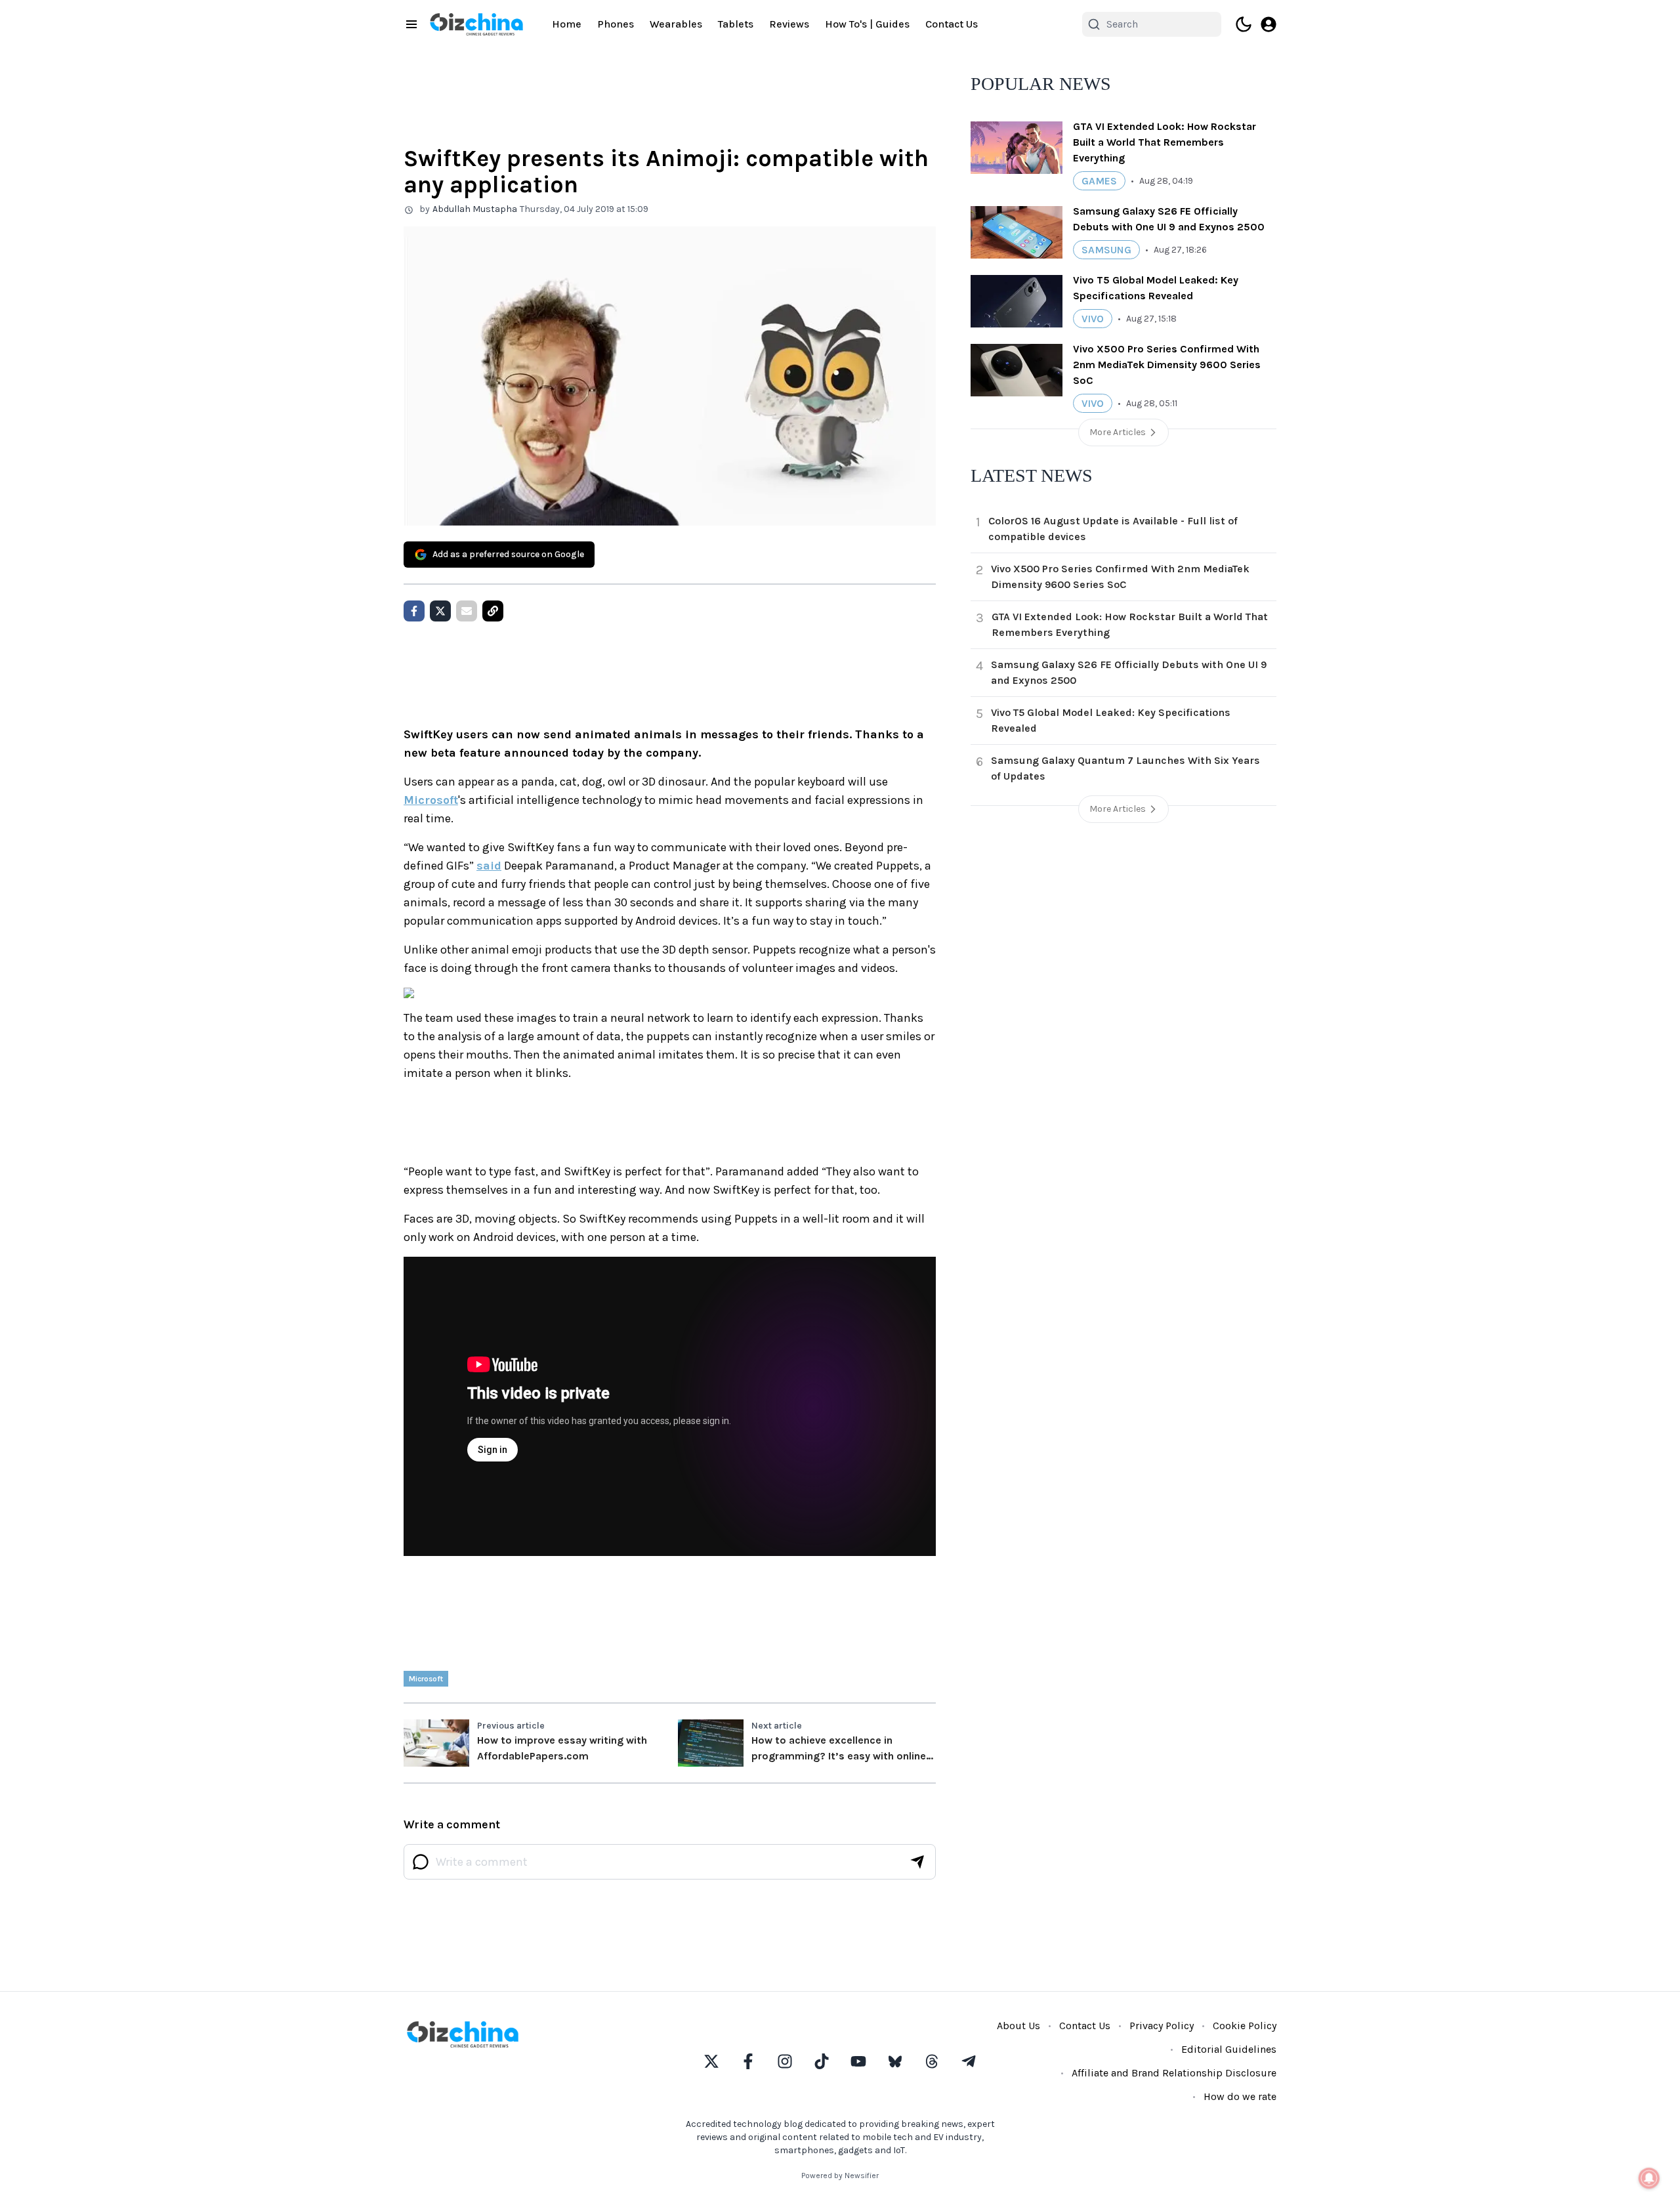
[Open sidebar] (411, 24)
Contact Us (952, 24)
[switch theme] (1244, 24)
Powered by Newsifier (840, 2175)
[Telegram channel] (969, 2061)
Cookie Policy (1245, 2026)
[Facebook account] (748, 2061)
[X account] (711, 2061)
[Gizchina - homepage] (476, 24)
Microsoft (431, 800)
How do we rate (1240, 2096)
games (1099, 181)
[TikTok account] (822, 2061)
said (489, 866)
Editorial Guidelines (1229, 2049)
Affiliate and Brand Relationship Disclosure (1174, 2073)
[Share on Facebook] (414, 611)
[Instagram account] (785, 2061)
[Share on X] (440, 611)
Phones (616, 24)
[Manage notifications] (1649, 2178)
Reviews (789, 24)
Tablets (736, 24)
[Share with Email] (467, 611)
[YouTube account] (858, 2061)
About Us (1018, 2026)
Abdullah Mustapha (475, 209)
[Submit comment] (917, 1862)
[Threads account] (932, 2061)
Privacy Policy (1162, 2026)
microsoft (426, 1679)
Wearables (676, 24)
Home (567, 24)
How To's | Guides (867, 24)
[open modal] (1269, 24)
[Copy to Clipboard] (493, 611)
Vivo (1093, 319)
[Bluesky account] (895, 2061)
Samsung (1106, 250)
